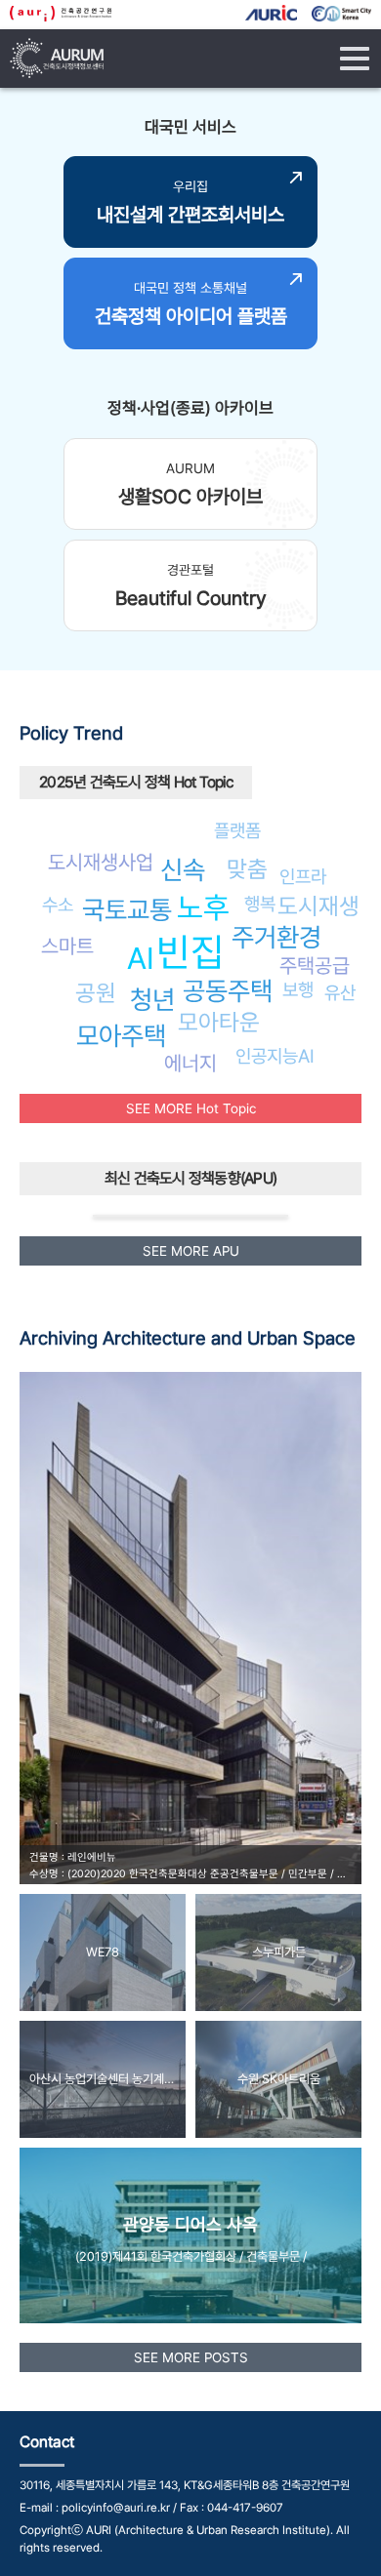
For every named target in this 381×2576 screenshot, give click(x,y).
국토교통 (127, 910)
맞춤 (247, 869)
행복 (260, 904)
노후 (203, 907)
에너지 (190, 1063)
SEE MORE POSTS (191, 2357)
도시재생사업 (101, 862)
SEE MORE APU (191, 1251)
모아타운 (219, 1022)
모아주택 (121, 1036)
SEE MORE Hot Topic (191, 1108)
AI (141, 958)
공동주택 (228, 991)
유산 (340, 992)
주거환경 (276, 937)
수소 (58, 905)
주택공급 (315, 966)
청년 (152, 1000)
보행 (298, 989)
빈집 (190, 952)
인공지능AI (275, 1056)
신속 (183, 870)
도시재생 (318, 906)
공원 (96, 993)
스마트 (67, 946)
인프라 (303, 876)
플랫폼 (237, 830)
